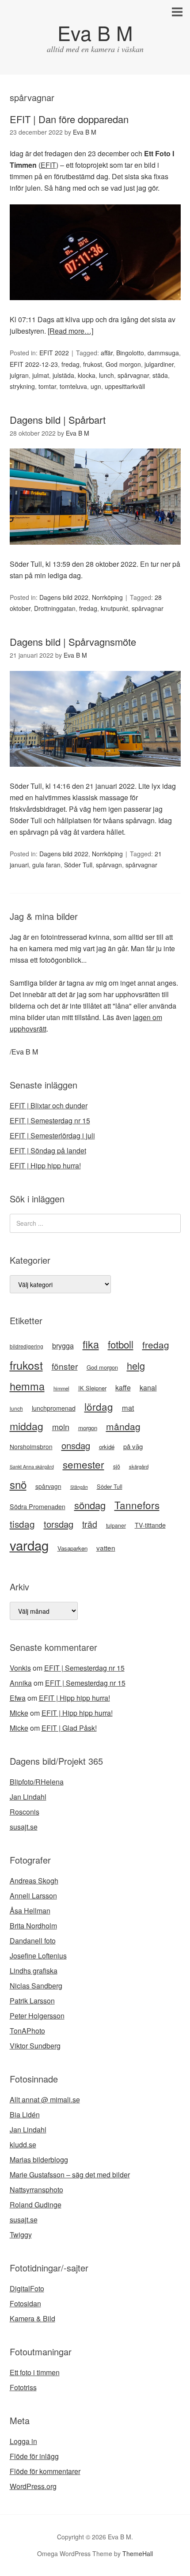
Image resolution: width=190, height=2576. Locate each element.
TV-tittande (150, 1525)
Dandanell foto (33, 1941)
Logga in (23, 2441)
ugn (96, 386)
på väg (133, 1446)
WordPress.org (33, 2486)
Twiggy (21, 2235)
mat (128, 1408)
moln (61, 1427)
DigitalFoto (27, 2288)
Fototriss (23, 2387)
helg (136, 1365)
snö (18, 1484)
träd (90, 1524)
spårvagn (109, 865)
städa (160, 375)
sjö (117, 1466)
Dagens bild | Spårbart (58, 420)
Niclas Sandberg (36, 1986)
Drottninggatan (55, 608)
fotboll (121, 1344)
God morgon (123, 364)
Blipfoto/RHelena (37, 1782)
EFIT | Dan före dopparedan (69, 119)
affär (107, 353)
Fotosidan (25, 2303)
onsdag (76, 1445)
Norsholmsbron (31, 1446)
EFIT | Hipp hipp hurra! (45, 1166)
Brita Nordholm (33, 1926)
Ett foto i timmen (35, 2372)
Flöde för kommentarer (45, 2471)
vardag (29, 1545)
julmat (41, 375)
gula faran (46, 865)
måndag (123, 1426)
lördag (99, 1406)
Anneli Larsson (33, 1896)
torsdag (59, 1524)
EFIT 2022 (54, 353)
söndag (90, 1505)
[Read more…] (70, 331)
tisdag (22, 1524)
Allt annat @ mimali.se (45, 2100)
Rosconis (25, 1812)
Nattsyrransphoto (36, 2190)
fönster (65, 1366)
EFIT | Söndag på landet (48, 1151)
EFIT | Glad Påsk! (69, 1728)
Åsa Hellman (30, 1911)
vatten (106, 1548)
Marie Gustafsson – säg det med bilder (70, 2175)
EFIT (48, 165)
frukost (93, 364)
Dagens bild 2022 (64, 597)
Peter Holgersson (37, 2016)
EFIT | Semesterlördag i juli (52, 1135)
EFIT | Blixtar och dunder (49, 1105)
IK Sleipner (92, 1388)
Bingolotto (130, 353)
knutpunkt (114, 608)
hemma (27, 1386)
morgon (88, 1428)
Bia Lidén (25, 2115)
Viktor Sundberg (35, 2046)
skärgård (139, 1466)
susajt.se (24, 1827)
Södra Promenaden (38, 1506)
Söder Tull (78, 865)
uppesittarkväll (125, 386)
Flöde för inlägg (34, 2456)
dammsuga (163, 353)
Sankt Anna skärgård (32, 1467)
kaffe (123, 1388)
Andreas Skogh (34, 1881)
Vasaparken (72, 1548)
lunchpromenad (54, 1408)
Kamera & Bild (32, 2318)
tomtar (47, 386)
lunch (106, 375)
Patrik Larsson (32, 2001)
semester (84, 1464)
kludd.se (23, 2145)
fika (91, 1344)
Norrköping (107, 597)
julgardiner (159, 364)
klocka (87, 375)
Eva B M (95, 32)
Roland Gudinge (36, 2205)
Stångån (79, 1487)
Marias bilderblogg (39, 2160)
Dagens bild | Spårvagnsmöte (73, 642)
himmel (61, 1388)
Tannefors (137, 1505)
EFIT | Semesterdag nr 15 (50, 1120)
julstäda (63, 375)
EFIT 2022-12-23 (34, 364)
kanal (148, 1388)
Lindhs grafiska (34, 1971)
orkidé (107, 1447)
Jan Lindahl (28, 1797)
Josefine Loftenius (38, 1956)
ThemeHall (138, 2553)
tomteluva (73, 386)
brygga (63, 1345)
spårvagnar (133, 375)
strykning (22, 386)
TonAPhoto (27, 2031)
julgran (19, 375)
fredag (70, 364)
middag (27, 1426)
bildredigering (27, 1346)
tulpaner (116, 1525)
